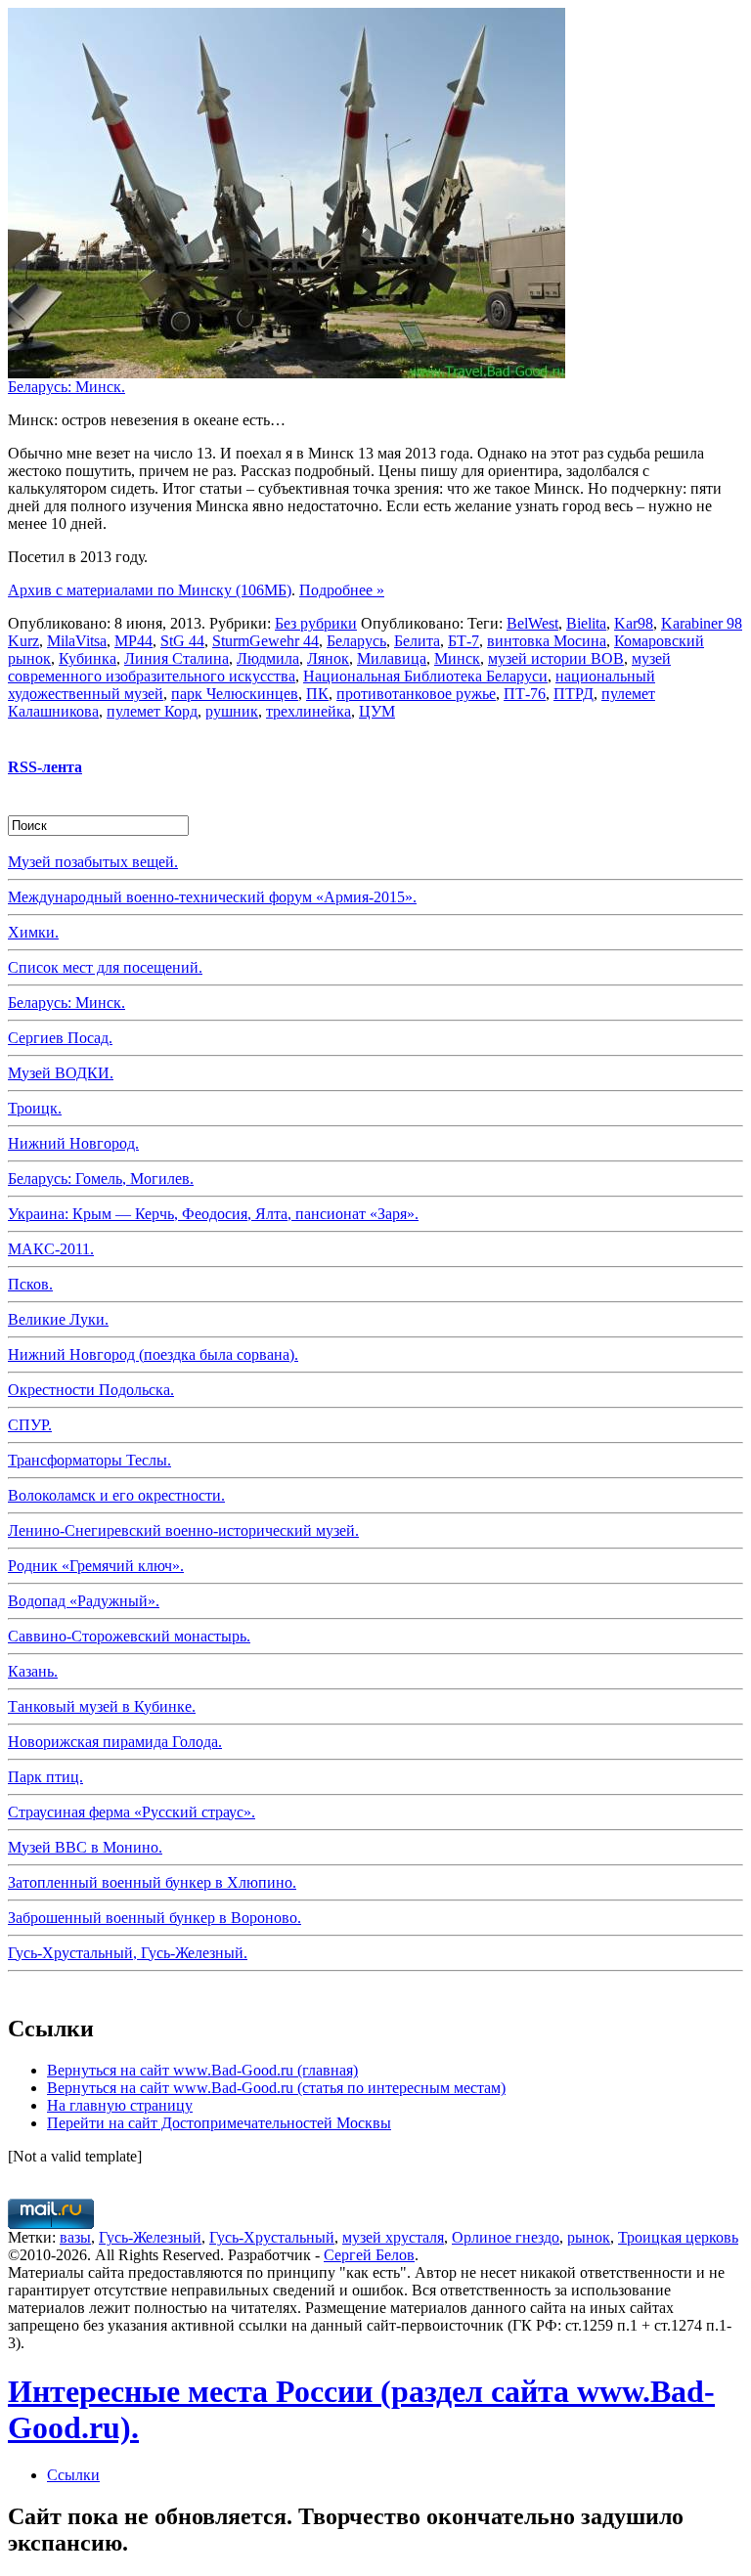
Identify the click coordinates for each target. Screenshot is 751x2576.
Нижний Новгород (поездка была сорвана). (153, 1354)
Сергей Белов (369, 2255)
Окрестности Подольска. (91, 1390)
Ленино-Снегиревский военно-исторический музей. (183, 1530)
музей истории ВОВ (556, 658)
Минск (457, 658)
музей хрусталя (393, 2237)
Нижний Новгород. (73, 1143)
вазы (75, 2237)
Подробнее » (342, 590)
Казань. (33, 1671)
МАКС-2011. (51, 1249)
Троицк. (35, 1108)
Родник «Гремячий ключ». (96, 1566)
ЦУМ (377, 711)
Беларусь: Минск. (66, 387)
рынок (589, 2237)
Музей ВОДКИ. (61, 1073)
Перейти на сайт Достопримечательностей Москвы (219, 2123)
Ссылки (73, 2475)
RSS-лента (45, 767)
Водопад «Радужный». (84, 1601)
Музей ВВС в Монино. (85, 1847)
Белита (417, 641)
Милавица (392, 658)
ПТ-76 (525, 694)
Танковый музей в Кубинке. (102, 1706)
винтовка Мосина (547, 641)
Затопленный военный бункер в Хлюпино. (152, 1882)
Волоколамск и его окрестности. (116, 1495)
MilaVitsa (77, 641)
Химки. (33, 932)
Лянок (328, 658)
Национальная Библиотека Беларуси (425, 676)
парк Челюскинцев (235, 694)
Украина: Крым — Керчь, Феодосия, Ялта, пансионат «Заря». (213, 1214)
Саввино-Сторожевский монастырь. (129, 1636)
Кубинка (88, 658)
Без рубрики (316, 623)
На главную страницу (120, 2105)
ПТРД (574, 694)
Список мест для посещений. (105, 967)
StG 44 (182, 641)
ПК (317, 694)
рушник (232, 711)
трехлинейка (309, 711)
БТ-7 (464, 641)
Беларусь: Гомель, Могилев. (101, 1179)
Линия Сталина (177, 658)
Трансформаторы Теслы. (89, 1460)
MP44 (133, 641)
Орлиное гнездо (506, 2237)
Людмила (268, 658)
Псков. (30, 1284)
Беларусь (356, 641)
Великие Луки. (58, 1319)
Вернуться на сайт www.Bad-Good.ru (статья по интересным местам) (276, 2088)
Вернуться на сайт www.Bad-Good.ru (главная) (202, 2070)
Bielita (586, 623)
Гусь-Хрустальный (272, 2237)
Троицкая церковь (678, 2237)
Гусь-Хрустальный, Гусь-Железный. (128, 1953)
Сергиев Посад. (60, 1038)
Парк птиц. (45, 1777)
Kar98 (634, 623)
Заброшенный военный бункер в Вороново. (155, 1918)
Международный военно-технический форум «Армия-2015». (212, 897)
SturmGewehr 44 (265, 641)
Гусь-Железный (150, 2237)
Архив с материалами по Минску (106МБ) (150, 590)
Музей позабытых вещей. (93, 862)
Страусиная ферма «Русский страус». (132, 1812)
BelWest (532, 623)
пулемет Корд (152, 711)
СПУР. (30, 1425)
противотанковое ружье (416, 694)
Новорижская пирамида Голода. (115, 1742)
